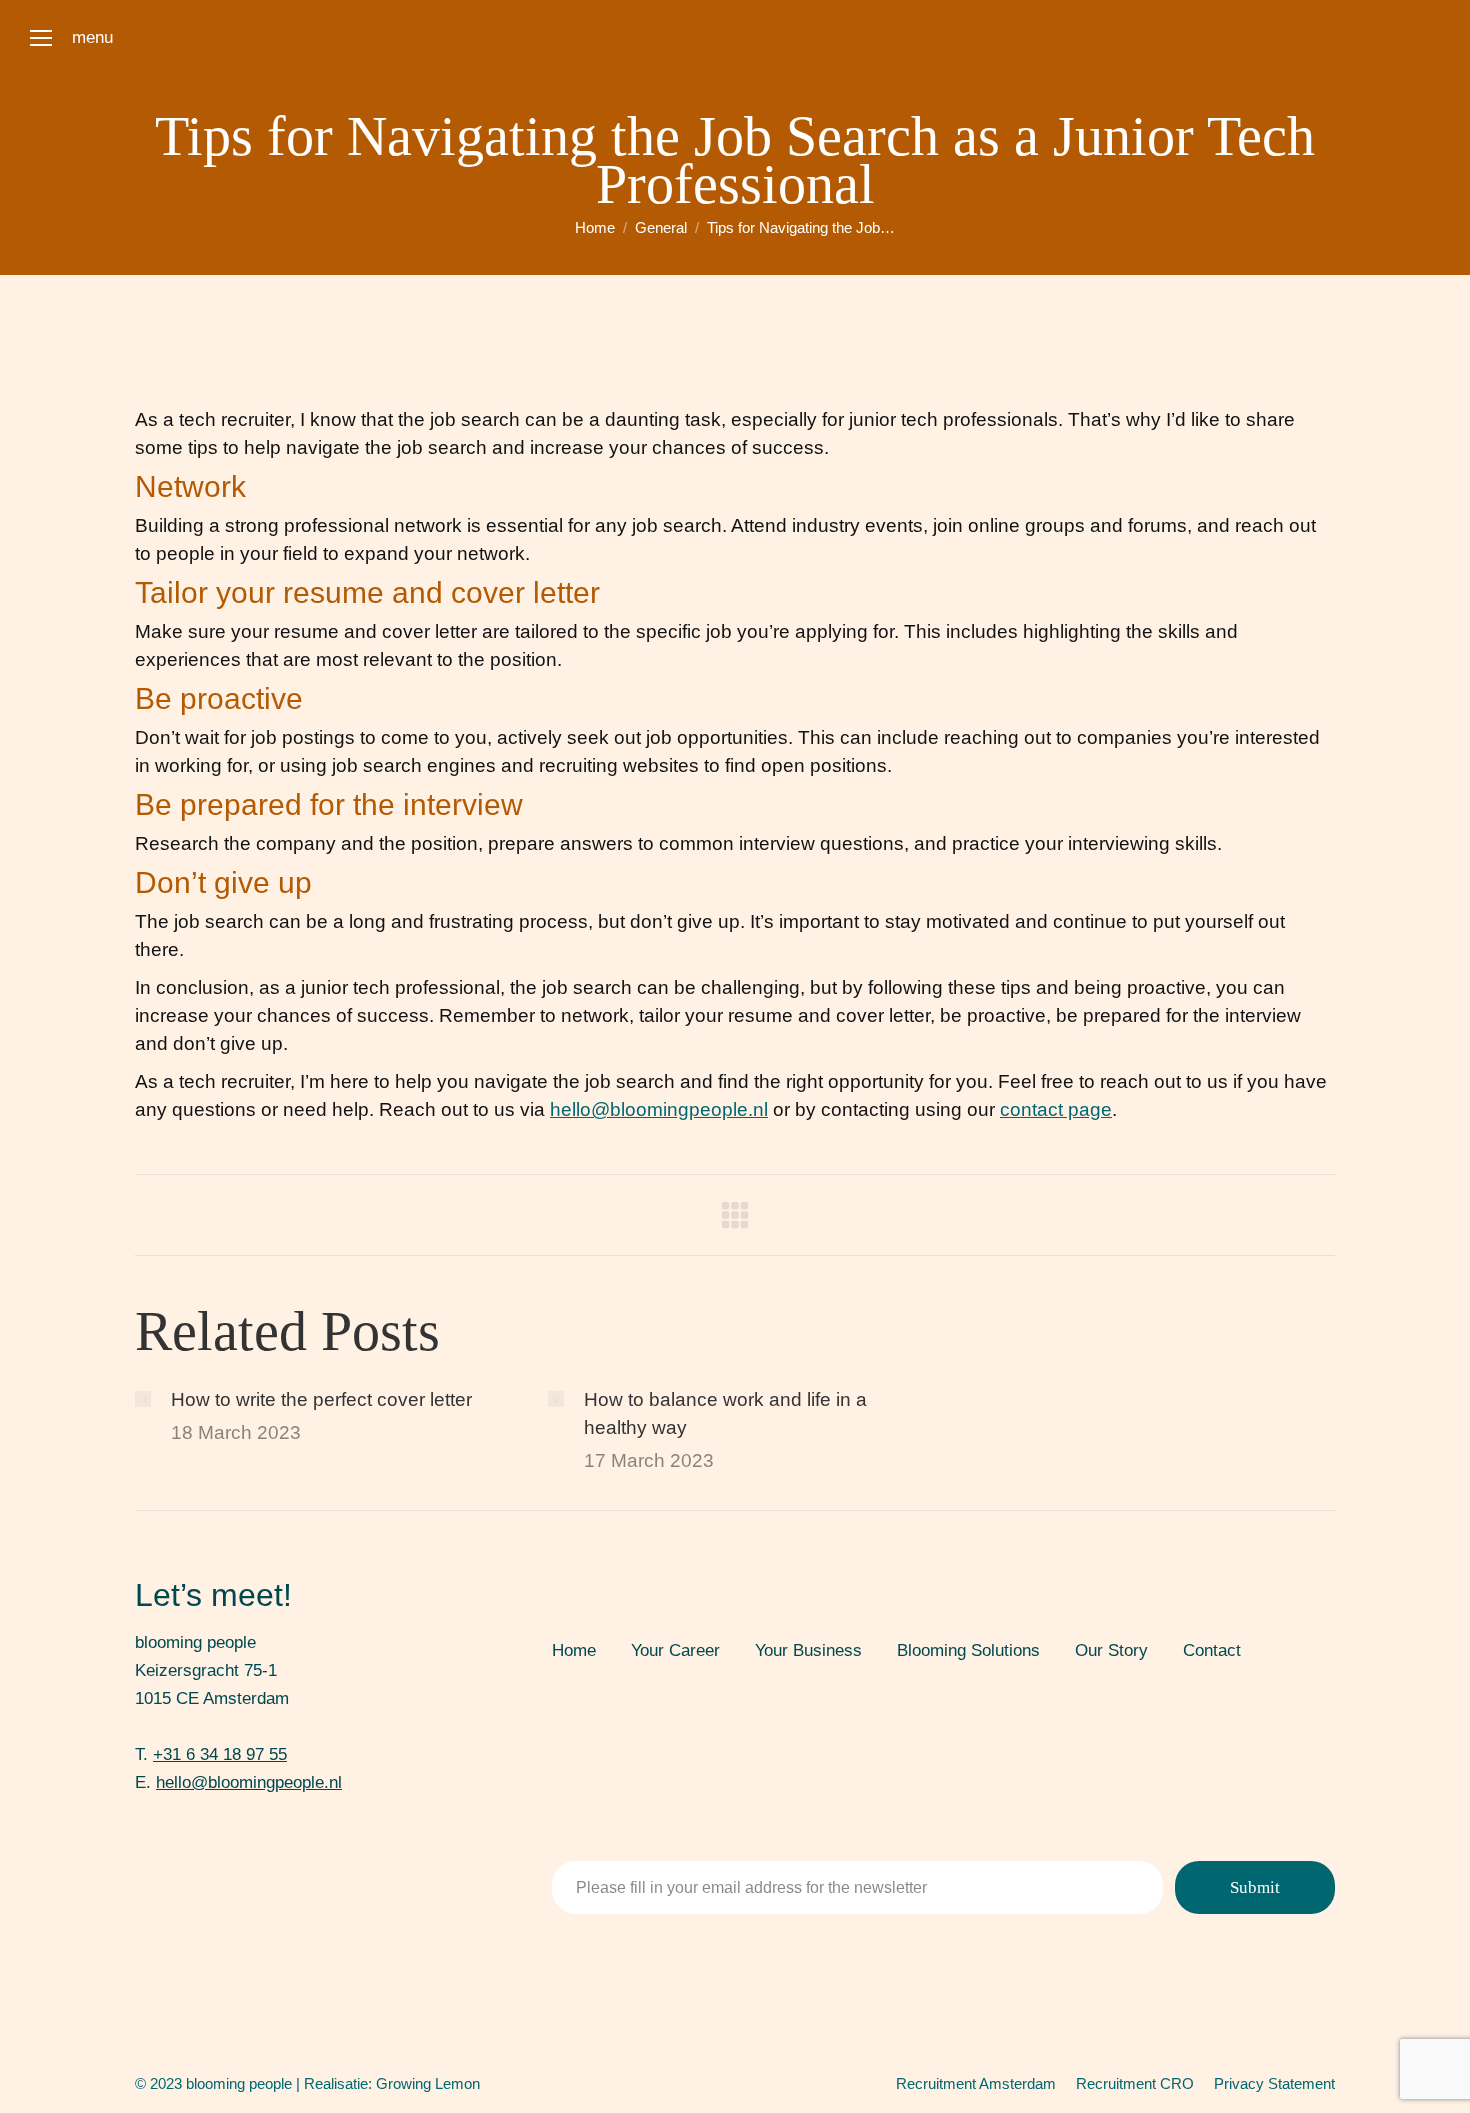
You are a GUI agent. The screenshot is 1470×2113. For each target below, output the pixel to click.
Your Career (675, 1650)
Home (574, 1650)
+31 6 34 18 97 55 (220, 1754)
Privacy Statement (1274, 2083)
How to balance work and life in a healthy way (725, 1413)
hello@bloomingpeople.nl (659, 1109)
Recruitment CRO (1135, 2083)
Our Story (1111, 1650)
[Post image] (143, 1399)
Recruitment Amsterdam (976, 2083)
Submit (1255, 1887)
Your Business (808, 1650)
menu (92, 37)
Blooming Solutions (968, 1650)
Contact (1212, 1650)
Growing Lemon (428, 2083)
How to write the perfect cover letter (321, 1399)
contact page (1056, 1109)
